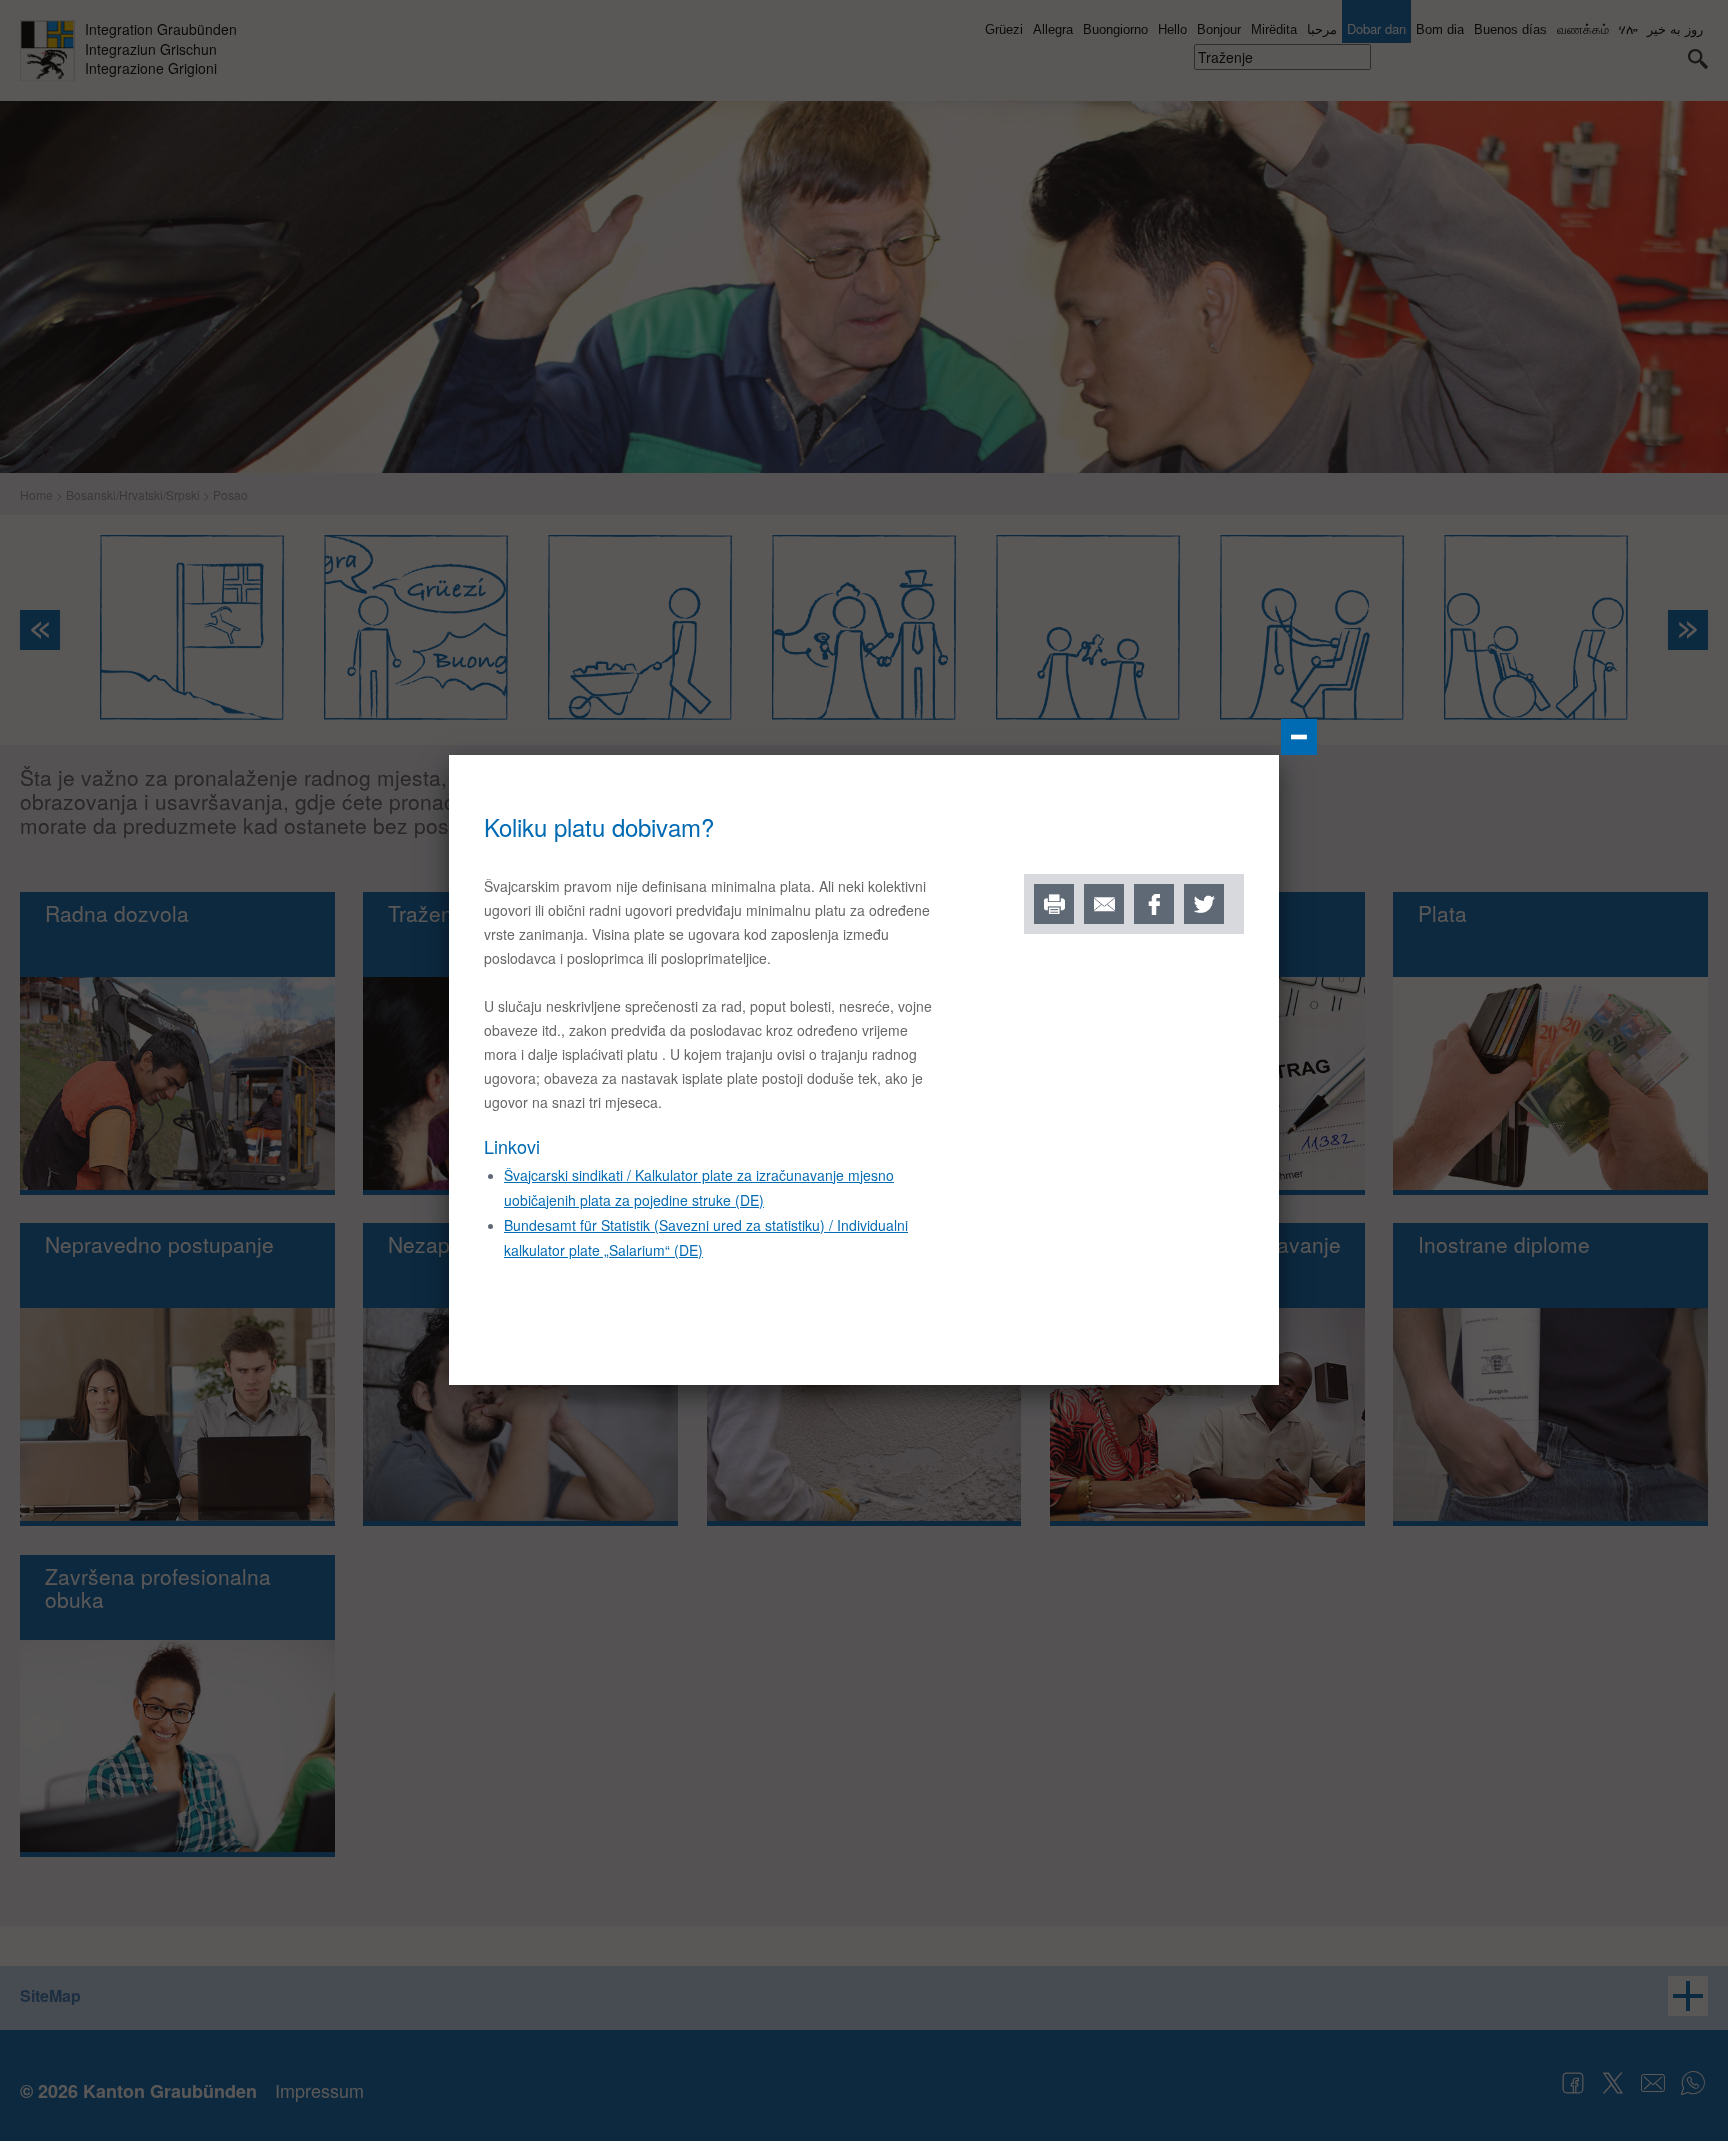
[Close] (1299, 737)
